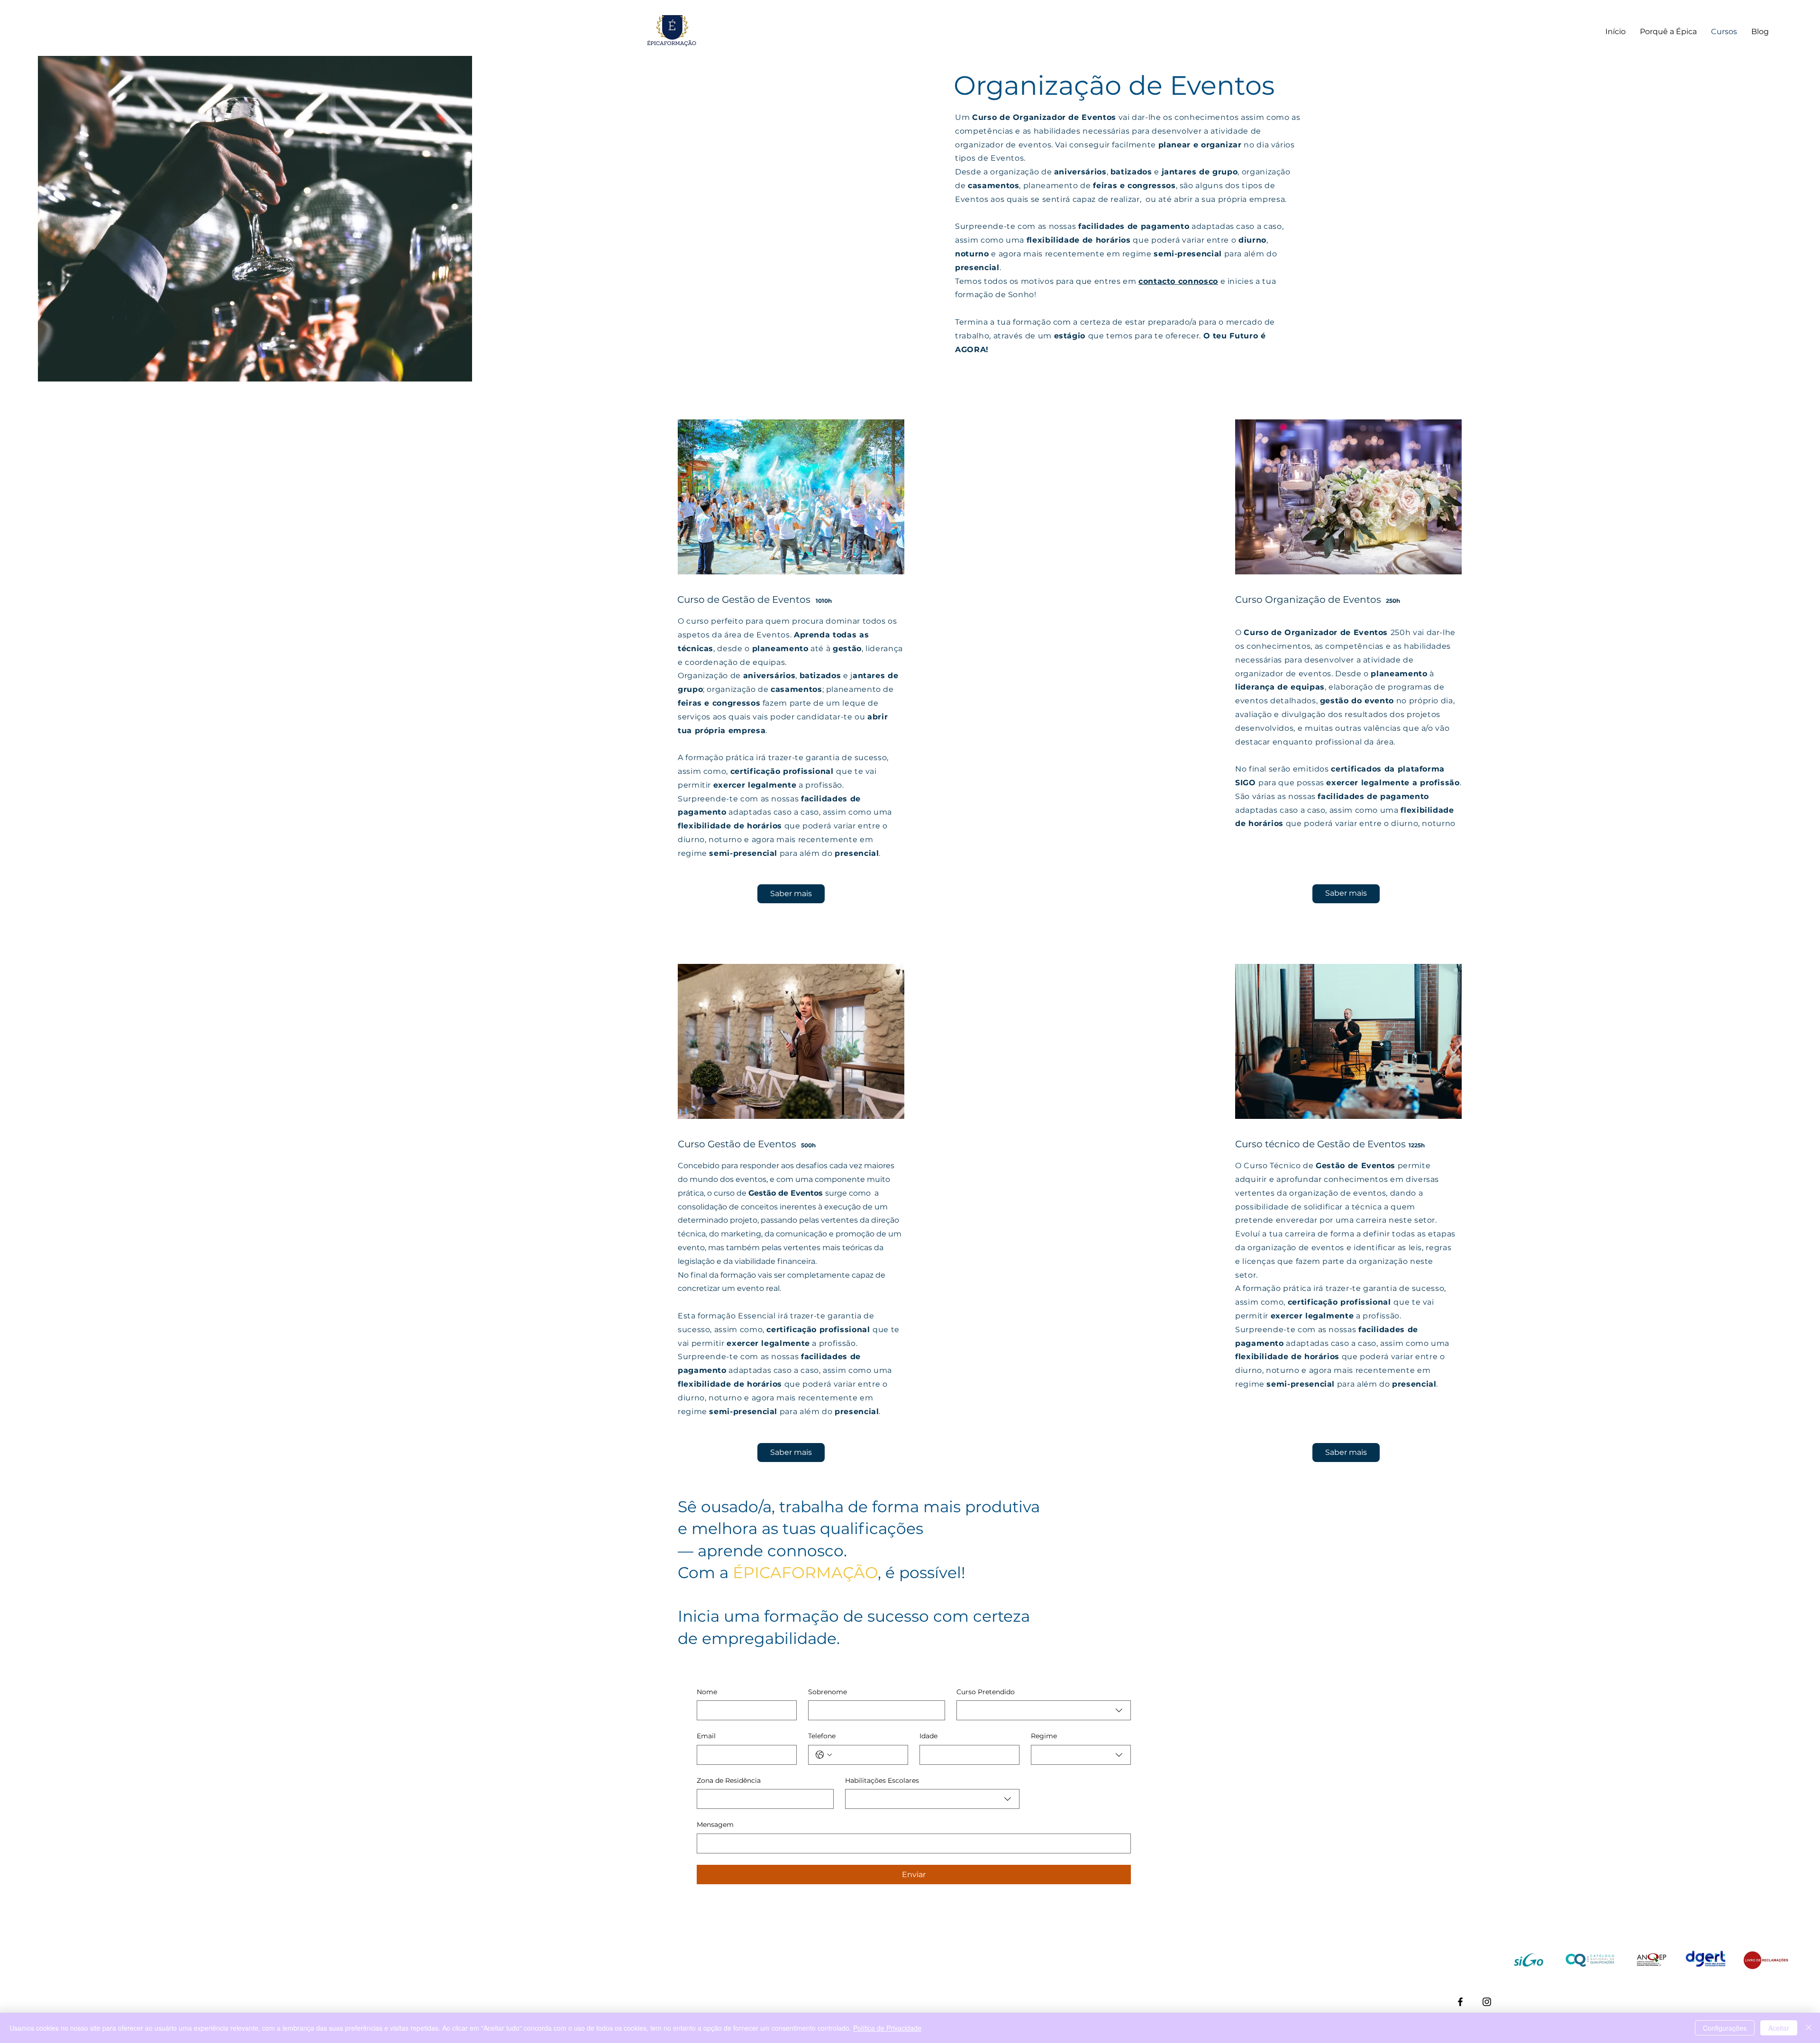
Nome (707, 1692)
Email (706, 1736)
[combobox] (1044, 1710)
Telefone (822, 1736)
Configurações (1725, 2028)
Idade (928, 1736)
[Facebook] (1460, 2002)
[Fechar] (1809, 2028)
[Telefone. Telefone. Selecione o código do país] (824, 1755)
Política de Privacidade (887, 2028)
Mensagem (715, 1825)
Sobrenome (828, 1692)
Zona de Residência (729, 1780)
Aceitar (1779, 2028)
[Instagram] (1487, 2002)
